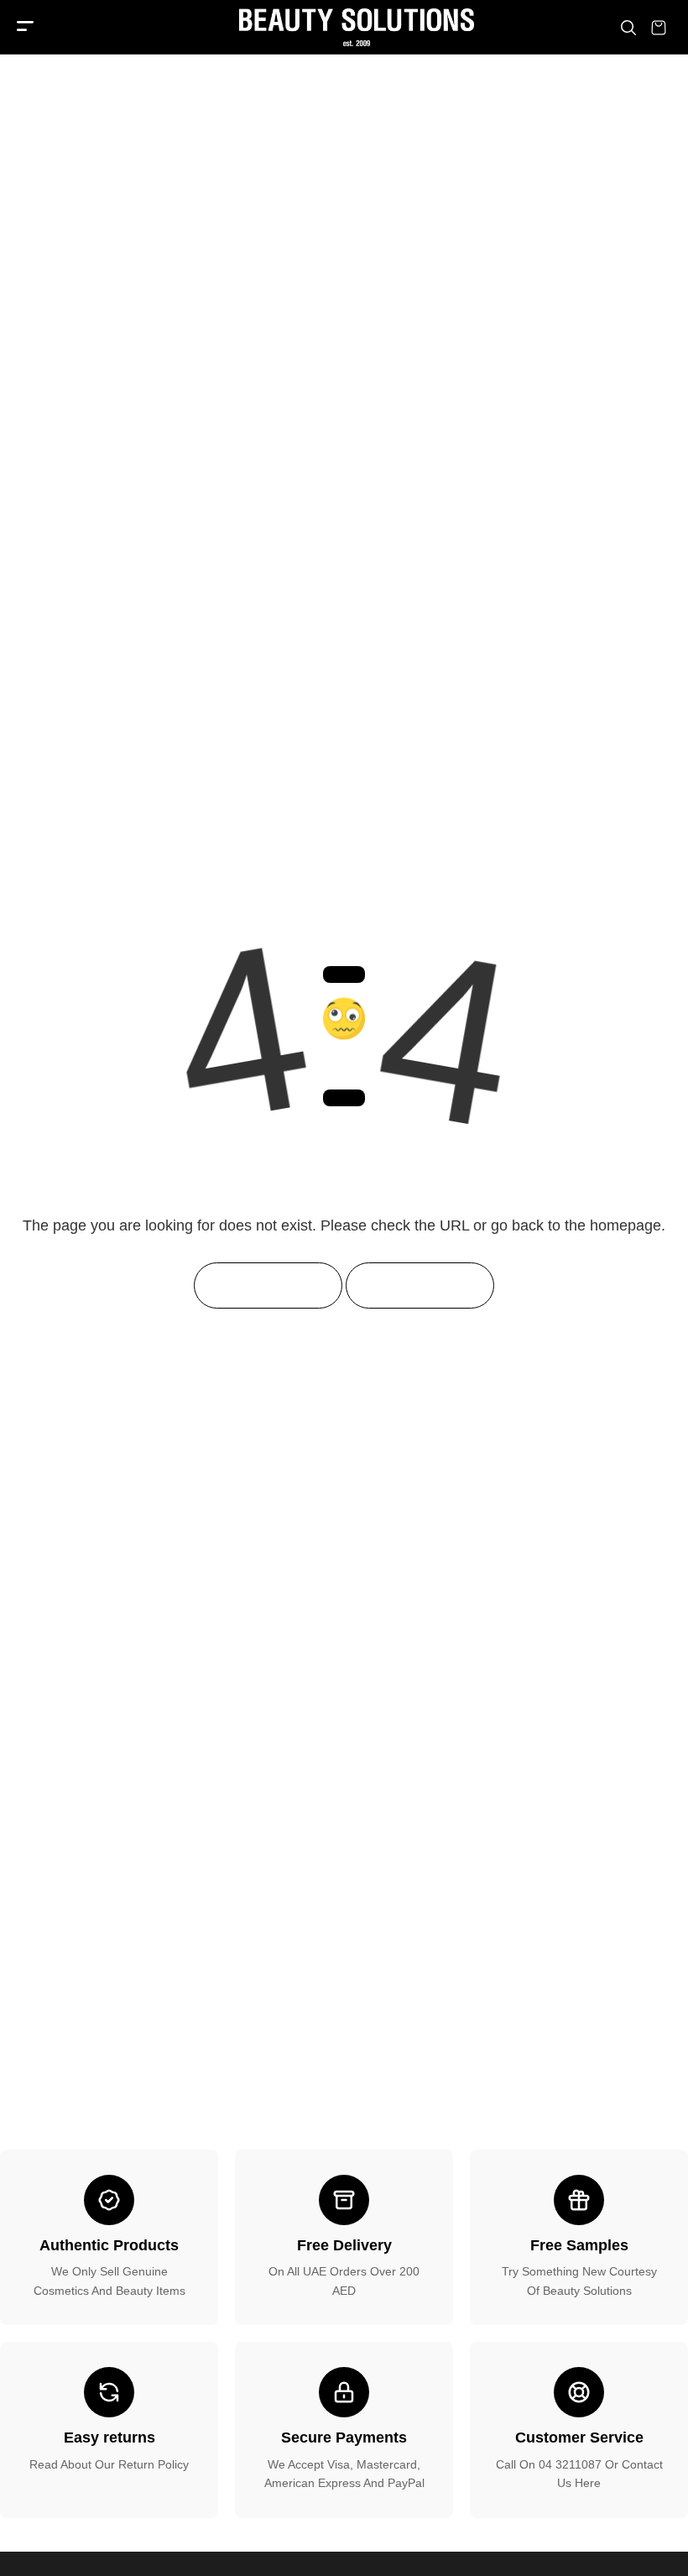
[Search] (628, 28)
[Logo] (344, 27)
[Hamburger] (25, 27)
